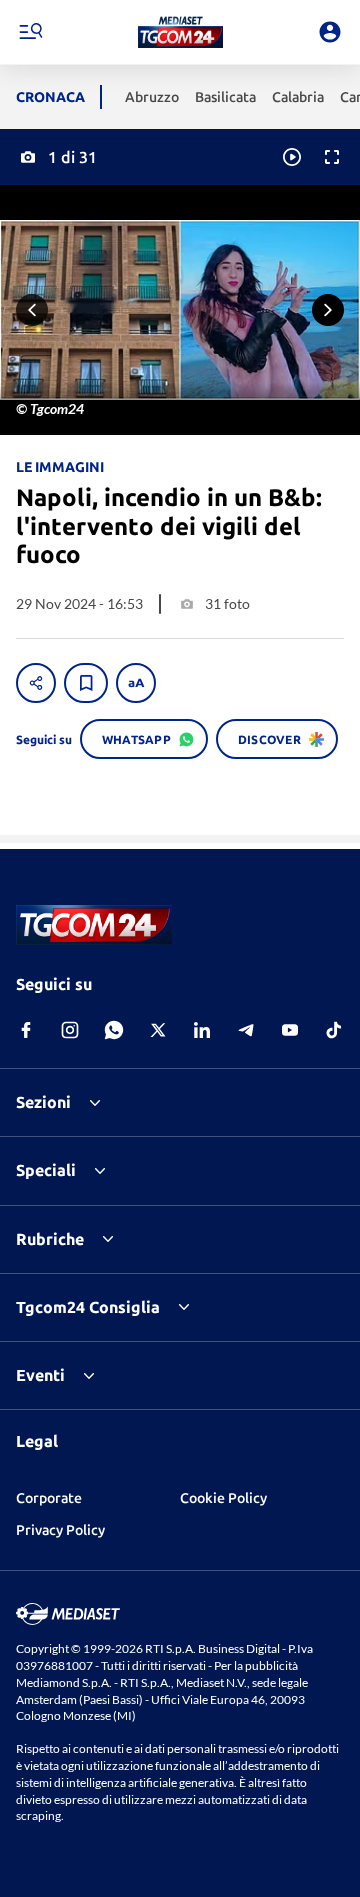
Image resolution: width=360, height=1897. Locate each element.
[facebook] (26, 1030)
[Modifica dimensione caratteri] (136, 683)
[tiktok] (334, 1030)
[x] (158, 1030)
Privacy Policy (60, 1530)
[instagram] (70, 1030)
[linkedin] (202, 1030)
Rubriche (50, 1239)
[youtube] (290, 1030)
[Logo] (180, 32)
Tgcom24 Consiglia (88, 1307)
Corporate (49, 1498)
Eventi (40, 1375)
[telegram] (246, 1030)
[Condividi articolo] (36, 683)
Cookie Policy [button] (223, 1498)
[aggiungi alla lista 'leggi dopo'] (86, 683)
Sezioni (43, 1102)
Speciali (46, 1170)
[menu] (30, 32)
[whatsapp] (114, 1030)
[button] (180, 32)
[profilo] (330, 32)
